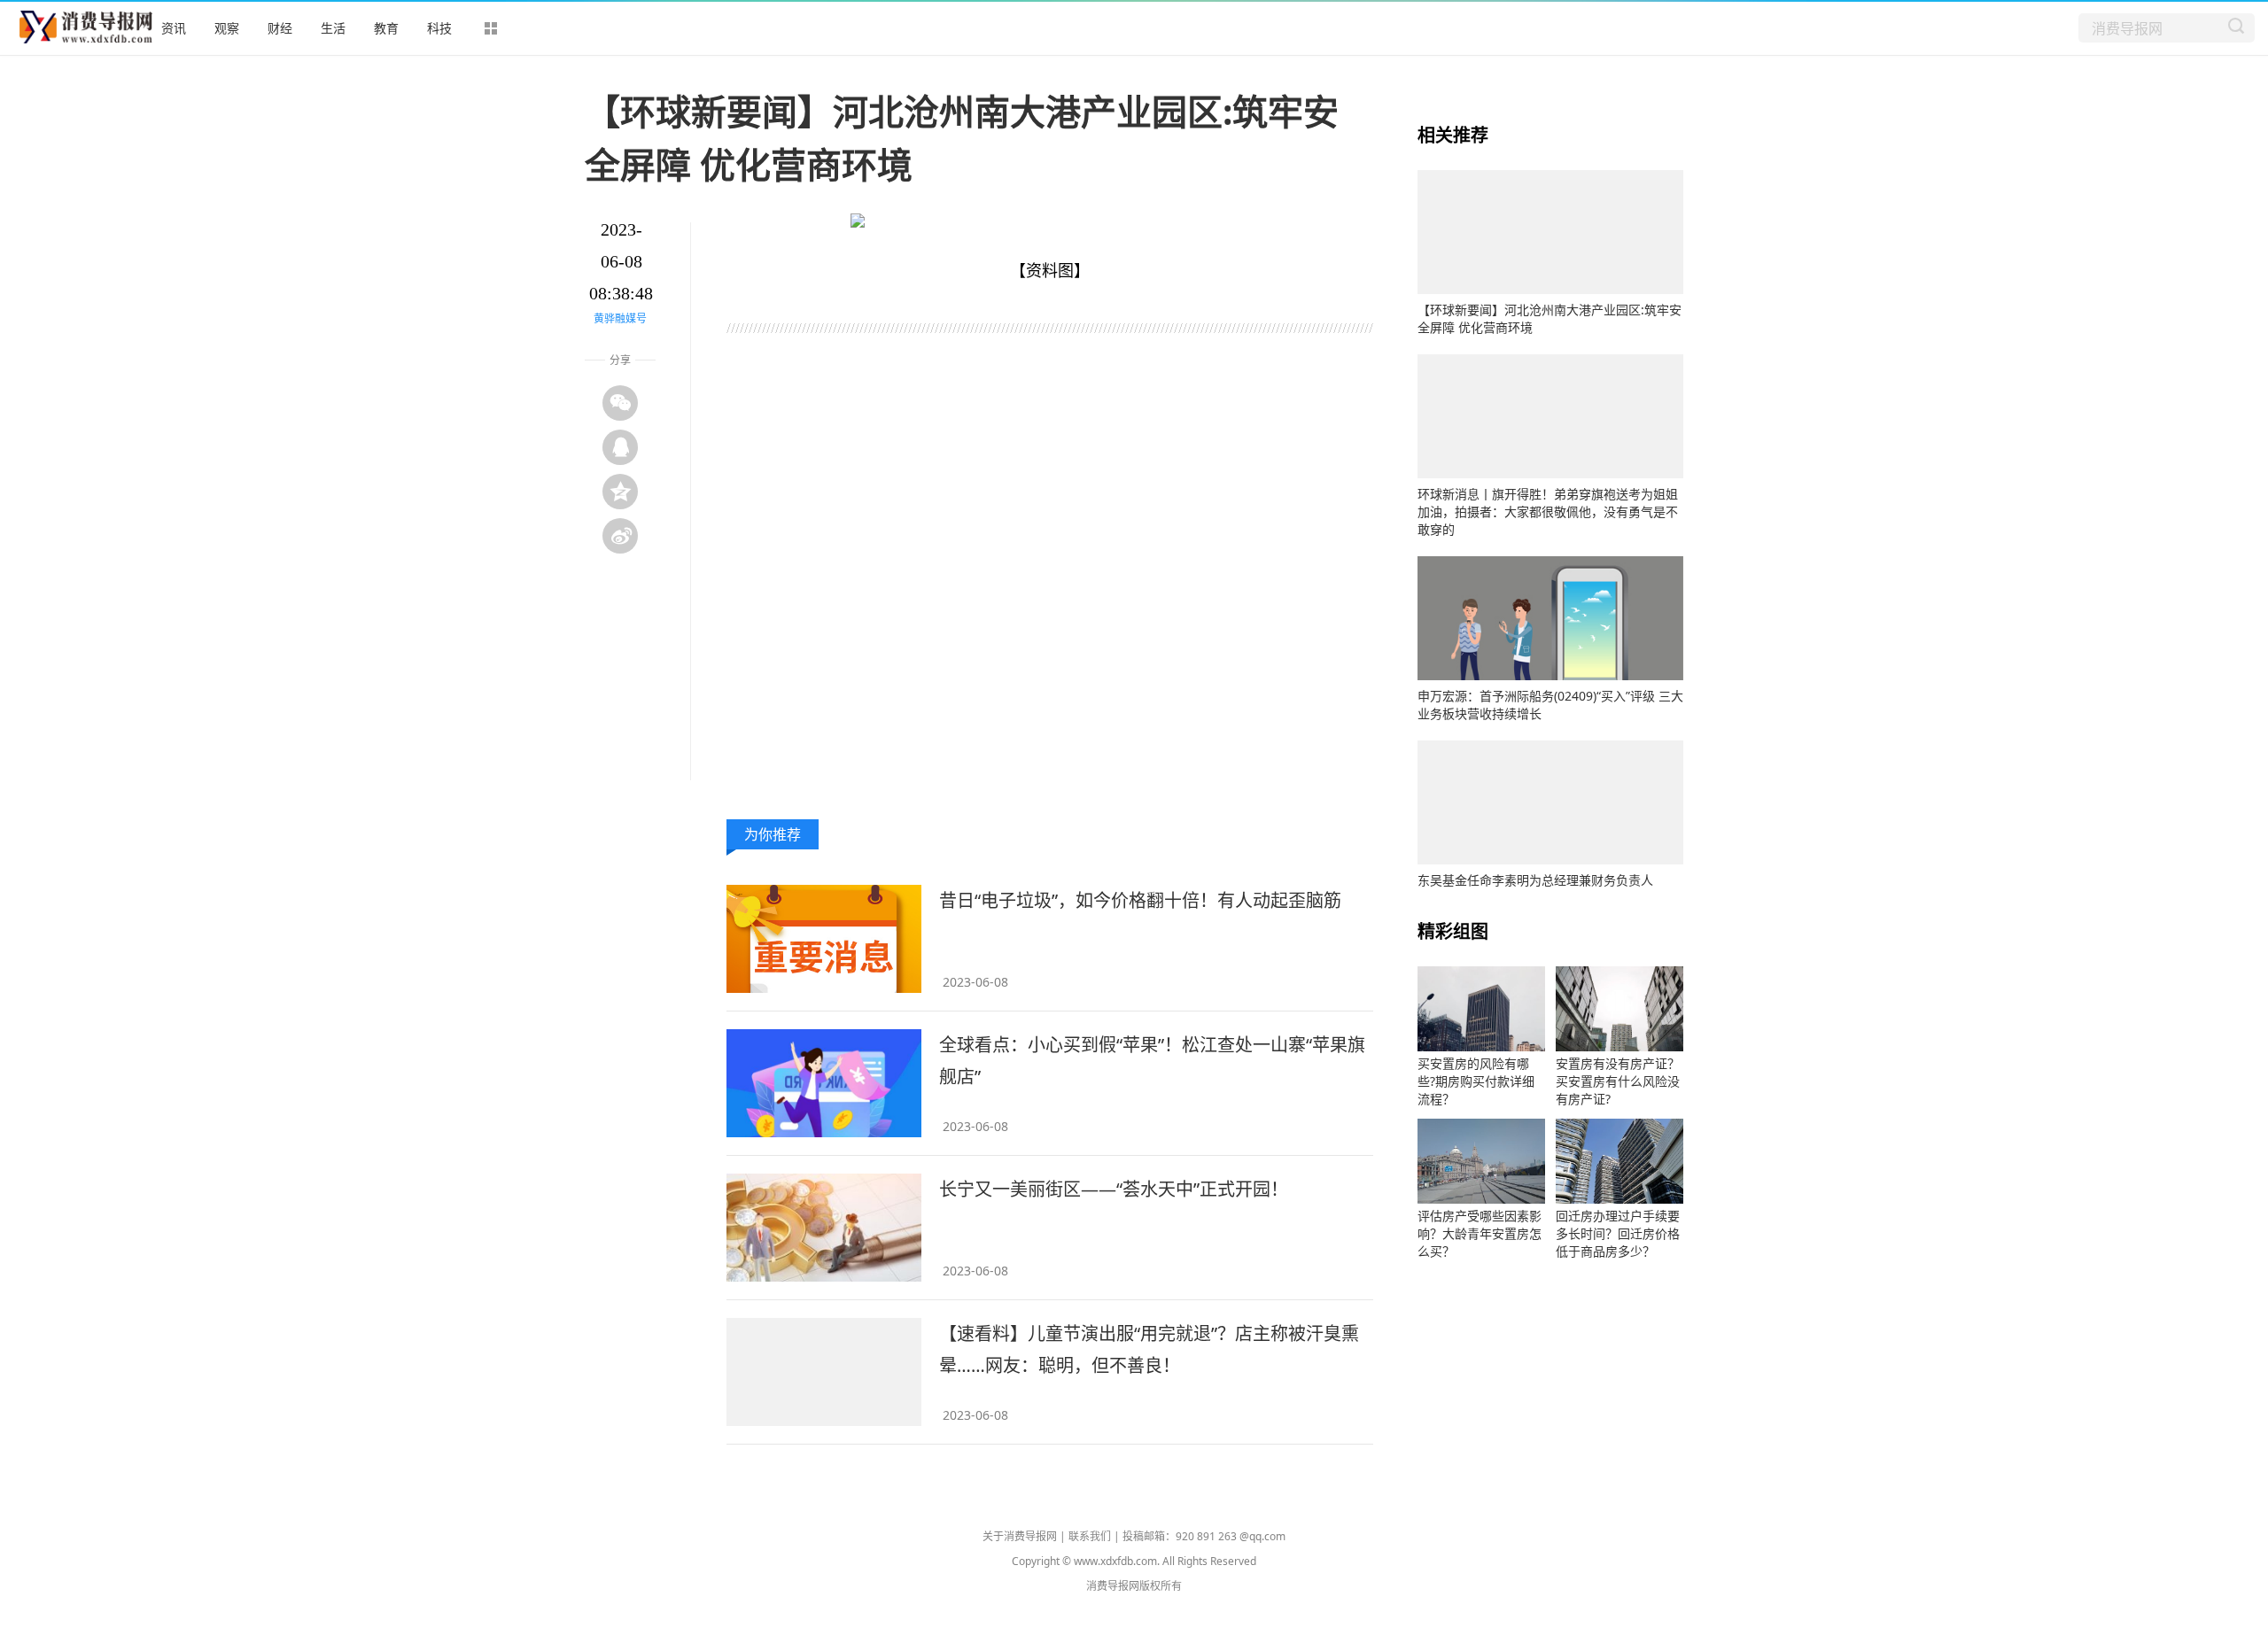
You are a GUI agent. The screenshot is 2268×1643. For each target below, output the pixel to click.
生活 (333, 28)
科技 (439, 28)
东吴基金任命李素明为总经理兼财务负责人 (1535, 880)
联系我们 (1090, 1536)
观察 (227, 28)
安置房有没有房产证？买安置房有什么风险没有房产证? (1618, 1081)
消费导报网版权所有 (1134, 1586)
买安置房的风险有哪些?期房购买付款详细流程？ (1476, 1081)
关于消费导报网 (1020, 1536)
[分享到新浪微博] (620, 536)
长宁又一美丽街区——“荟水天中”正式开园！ (1114, 1189)
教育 (386, 28)
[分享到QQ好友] (620, 447)
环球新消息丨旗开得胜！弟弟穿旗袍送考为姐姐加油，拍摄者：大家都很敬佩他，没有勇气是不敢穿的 (1548, 511)
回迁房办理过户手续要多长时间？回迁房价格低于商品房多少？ (1618, 1233)
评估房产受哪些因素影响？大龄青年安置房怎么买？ (1480, 1233)
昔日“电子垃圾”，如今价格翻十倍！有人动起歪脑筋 (1140, 900)
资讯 (174, 28)
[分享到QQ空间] (620, 492)
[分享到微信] (620, 403)
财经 (280, 28)
